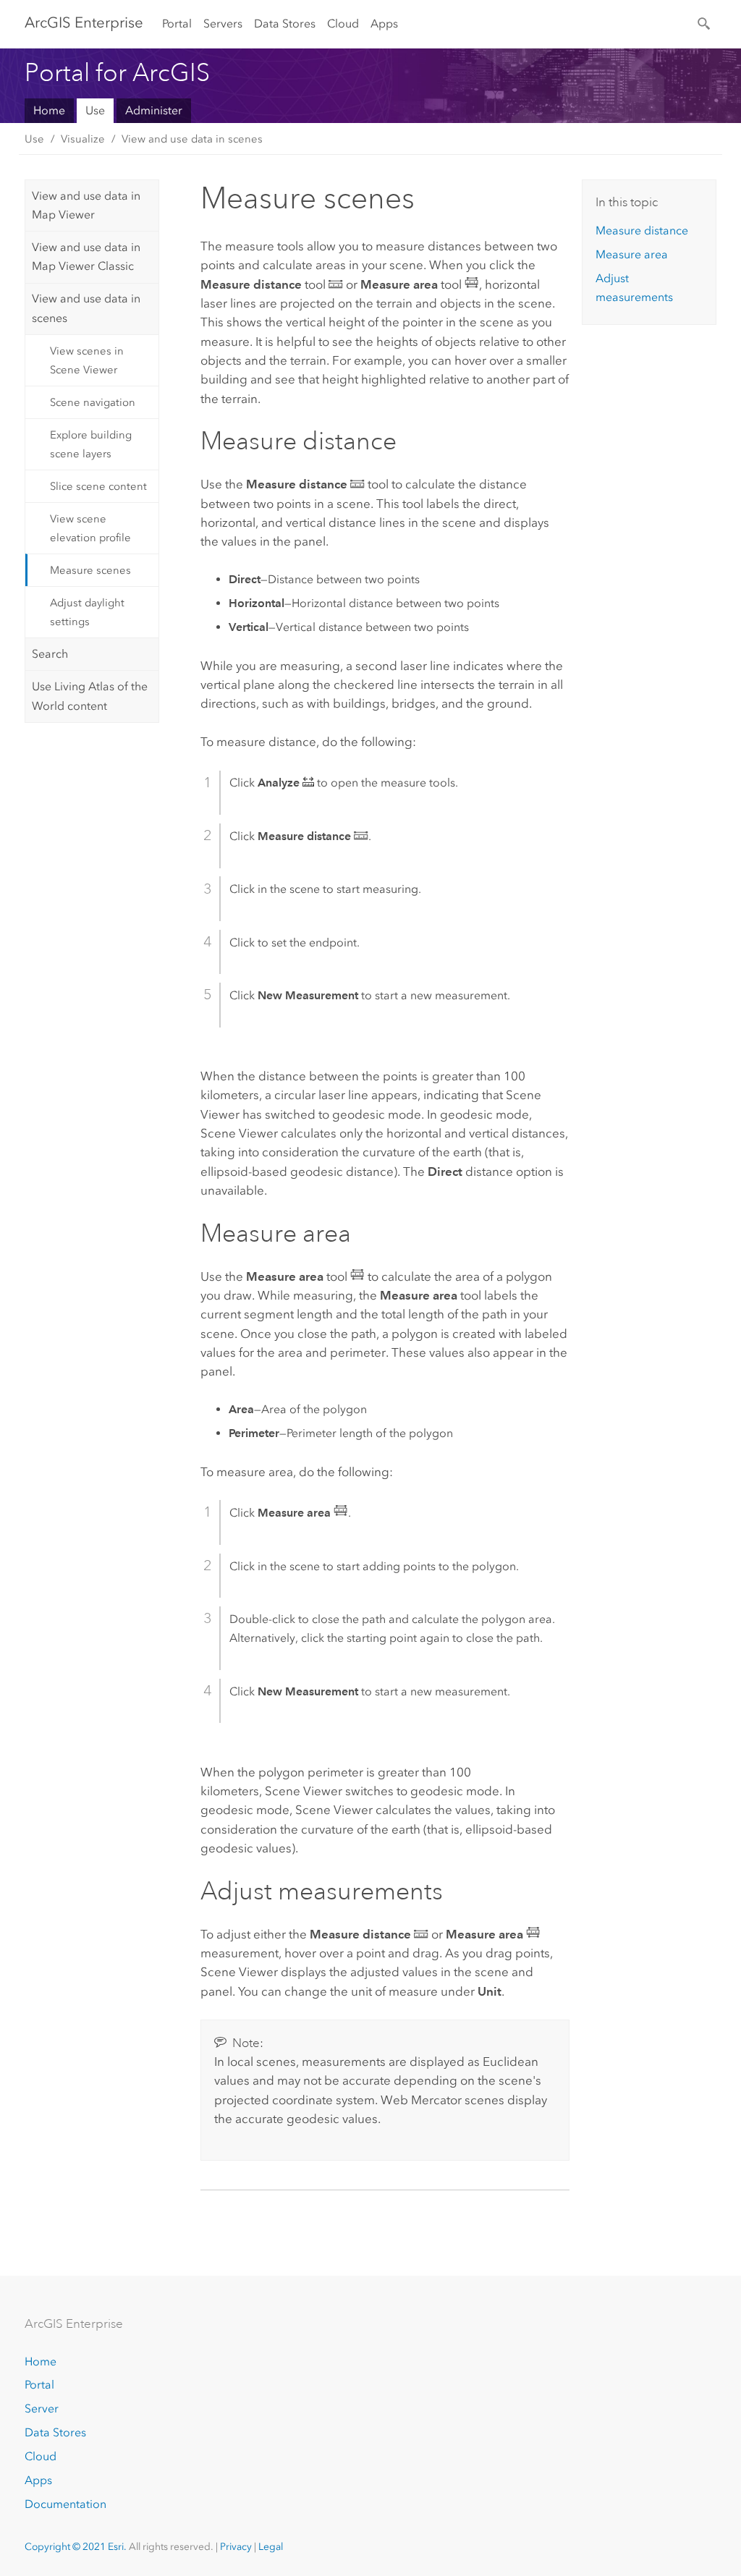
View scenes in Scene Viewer (87, 360)
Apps (384, 24)
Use (95, 110)
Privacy (236, 2547)
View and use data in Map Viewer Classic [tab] (86, 257)
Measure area (632, 254)
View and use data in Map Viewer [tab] (86, 205)
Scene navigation (93, 402)
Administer (154, 110)
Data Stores (285, 24)
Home (49, 110)
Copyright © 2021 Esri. (76, 2547)
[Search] (705, 22)
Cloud (343, 24)
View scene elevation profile (90, 528)
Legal (271, 2547)
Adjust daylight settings (87, 612)
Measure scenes (90, 570)
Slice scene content (98, 486)
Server (42, 2408)
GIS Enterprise (84, 22)
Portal (177, 24)
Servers (223, 24)
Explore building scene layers (91, 444)
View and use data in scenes (192, 139)
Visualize (83, 139)
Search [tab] (50, 654)
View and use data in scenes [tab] (86, 308)
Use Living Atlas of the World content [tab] (90, 696)
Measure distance (642, 230)
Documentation (65, 2504)
